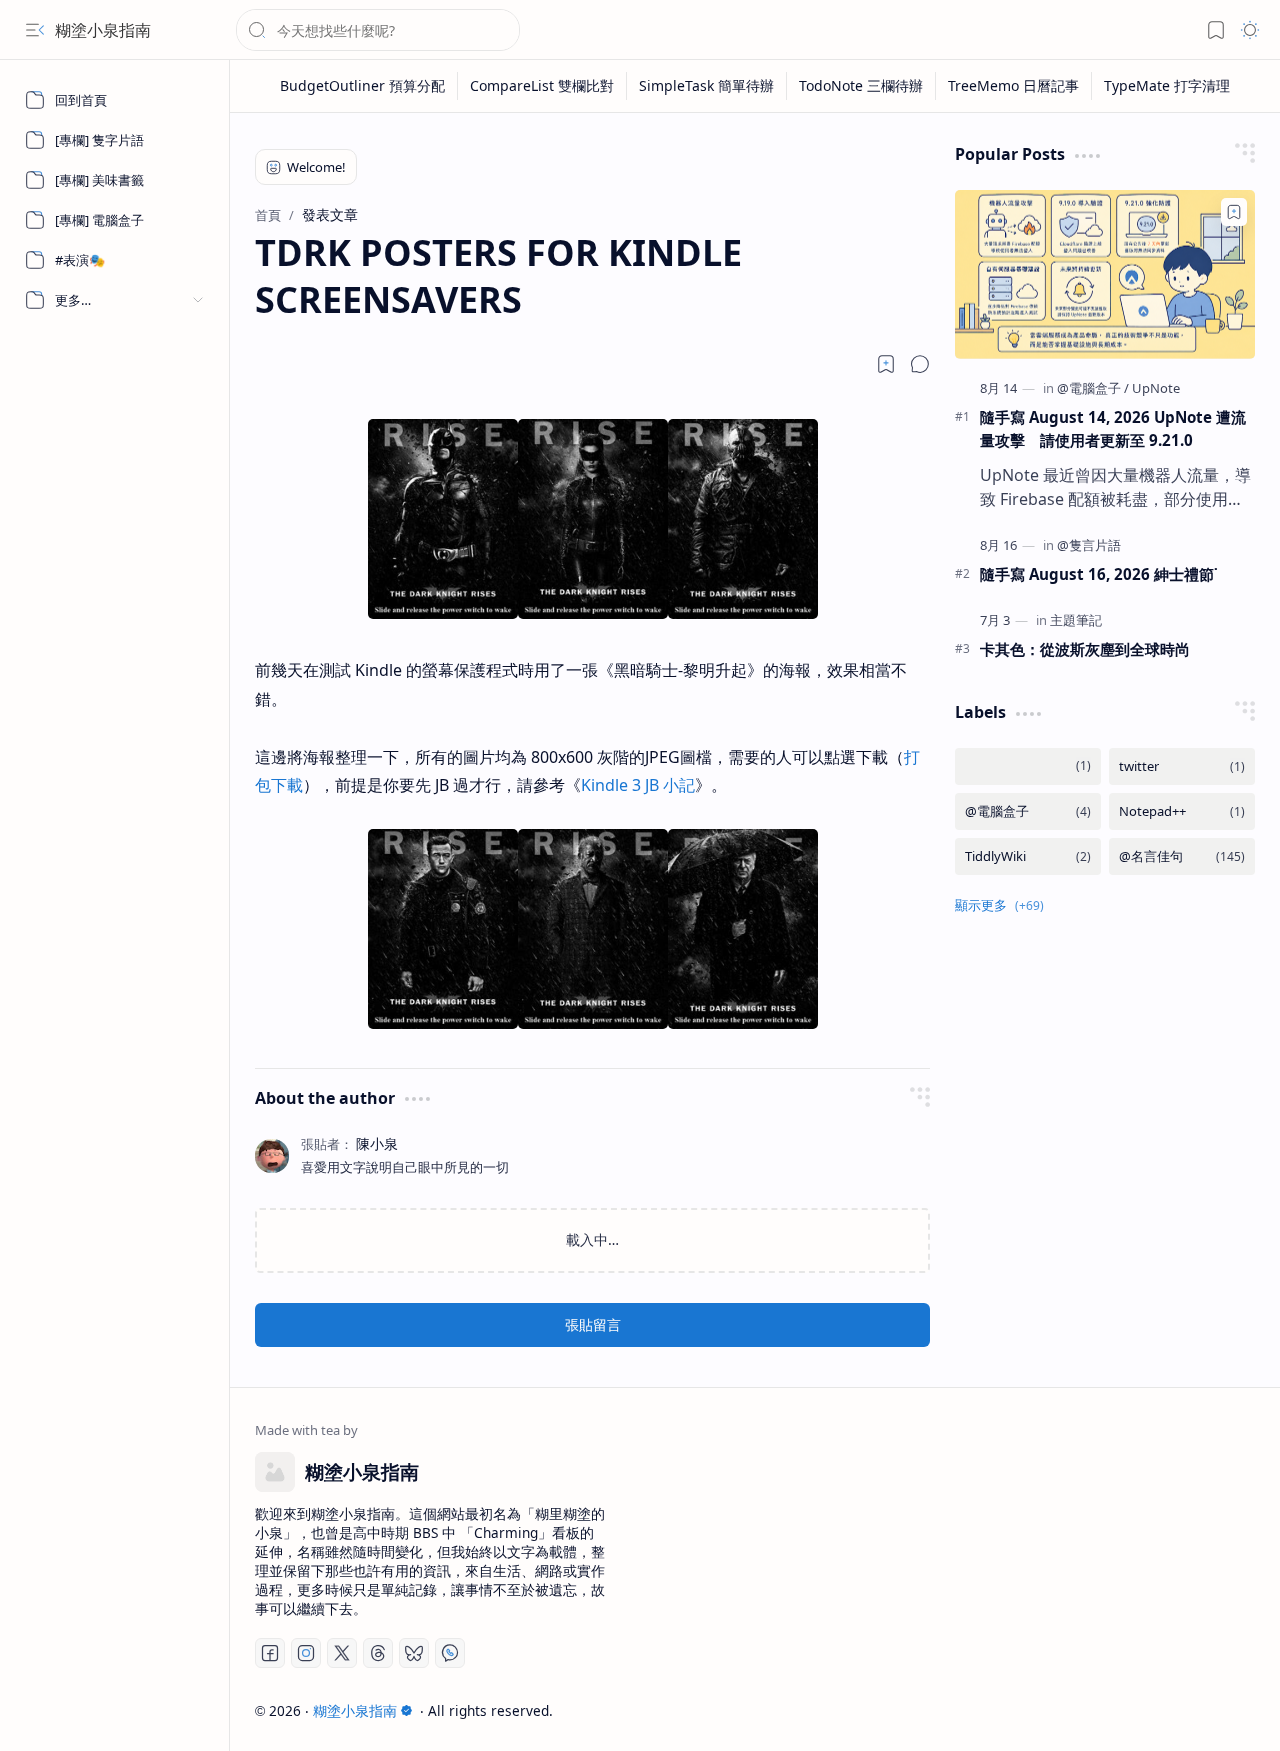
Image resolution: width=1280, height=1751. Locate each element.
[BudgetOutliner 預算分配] (363, 86)
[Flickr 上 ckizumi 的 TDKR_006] (743, 1023)
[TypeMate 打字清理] (1167, 86)
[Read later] (886, 364)
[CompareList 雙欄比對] (542, 86)
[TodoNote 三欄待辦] (861, 86)
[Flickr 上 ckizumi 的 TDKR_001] (443, 613)
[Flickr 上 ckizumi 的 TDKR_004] (443, 1023)
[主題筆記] (1076, 620)
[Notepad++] (1182, 811)
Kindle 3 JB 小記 (638, 785)
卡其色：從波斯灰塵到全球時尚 (1085, 649)
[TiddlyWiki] (1028, 856)
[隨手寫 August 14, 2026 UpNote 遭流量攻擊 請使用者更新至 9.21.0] (1105, 274)
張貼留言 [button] (593, 1324)
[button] (35, 30)
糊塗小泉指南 (103, 30)
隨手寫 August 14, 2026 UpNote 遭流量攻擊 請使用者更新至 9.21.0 (1113, 428)
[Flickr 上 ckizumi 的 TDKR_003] (743, 613)
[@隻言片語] (1089, 545)
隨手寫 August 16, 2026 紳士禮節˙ (1099, 574)
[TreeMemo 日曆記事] (1014, 86)
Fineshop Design (1197, 1710)
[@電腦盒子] (1093, 388)
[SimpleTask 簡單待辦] (707, 86)
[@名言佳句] (1182, 856)
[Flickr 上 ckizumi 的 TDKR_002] (593, 613)
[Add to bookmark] (1234, 212)
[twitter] (1182, 766)
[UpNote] (1156, 388)
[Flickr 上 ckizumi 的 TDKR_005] (593, 1023)
